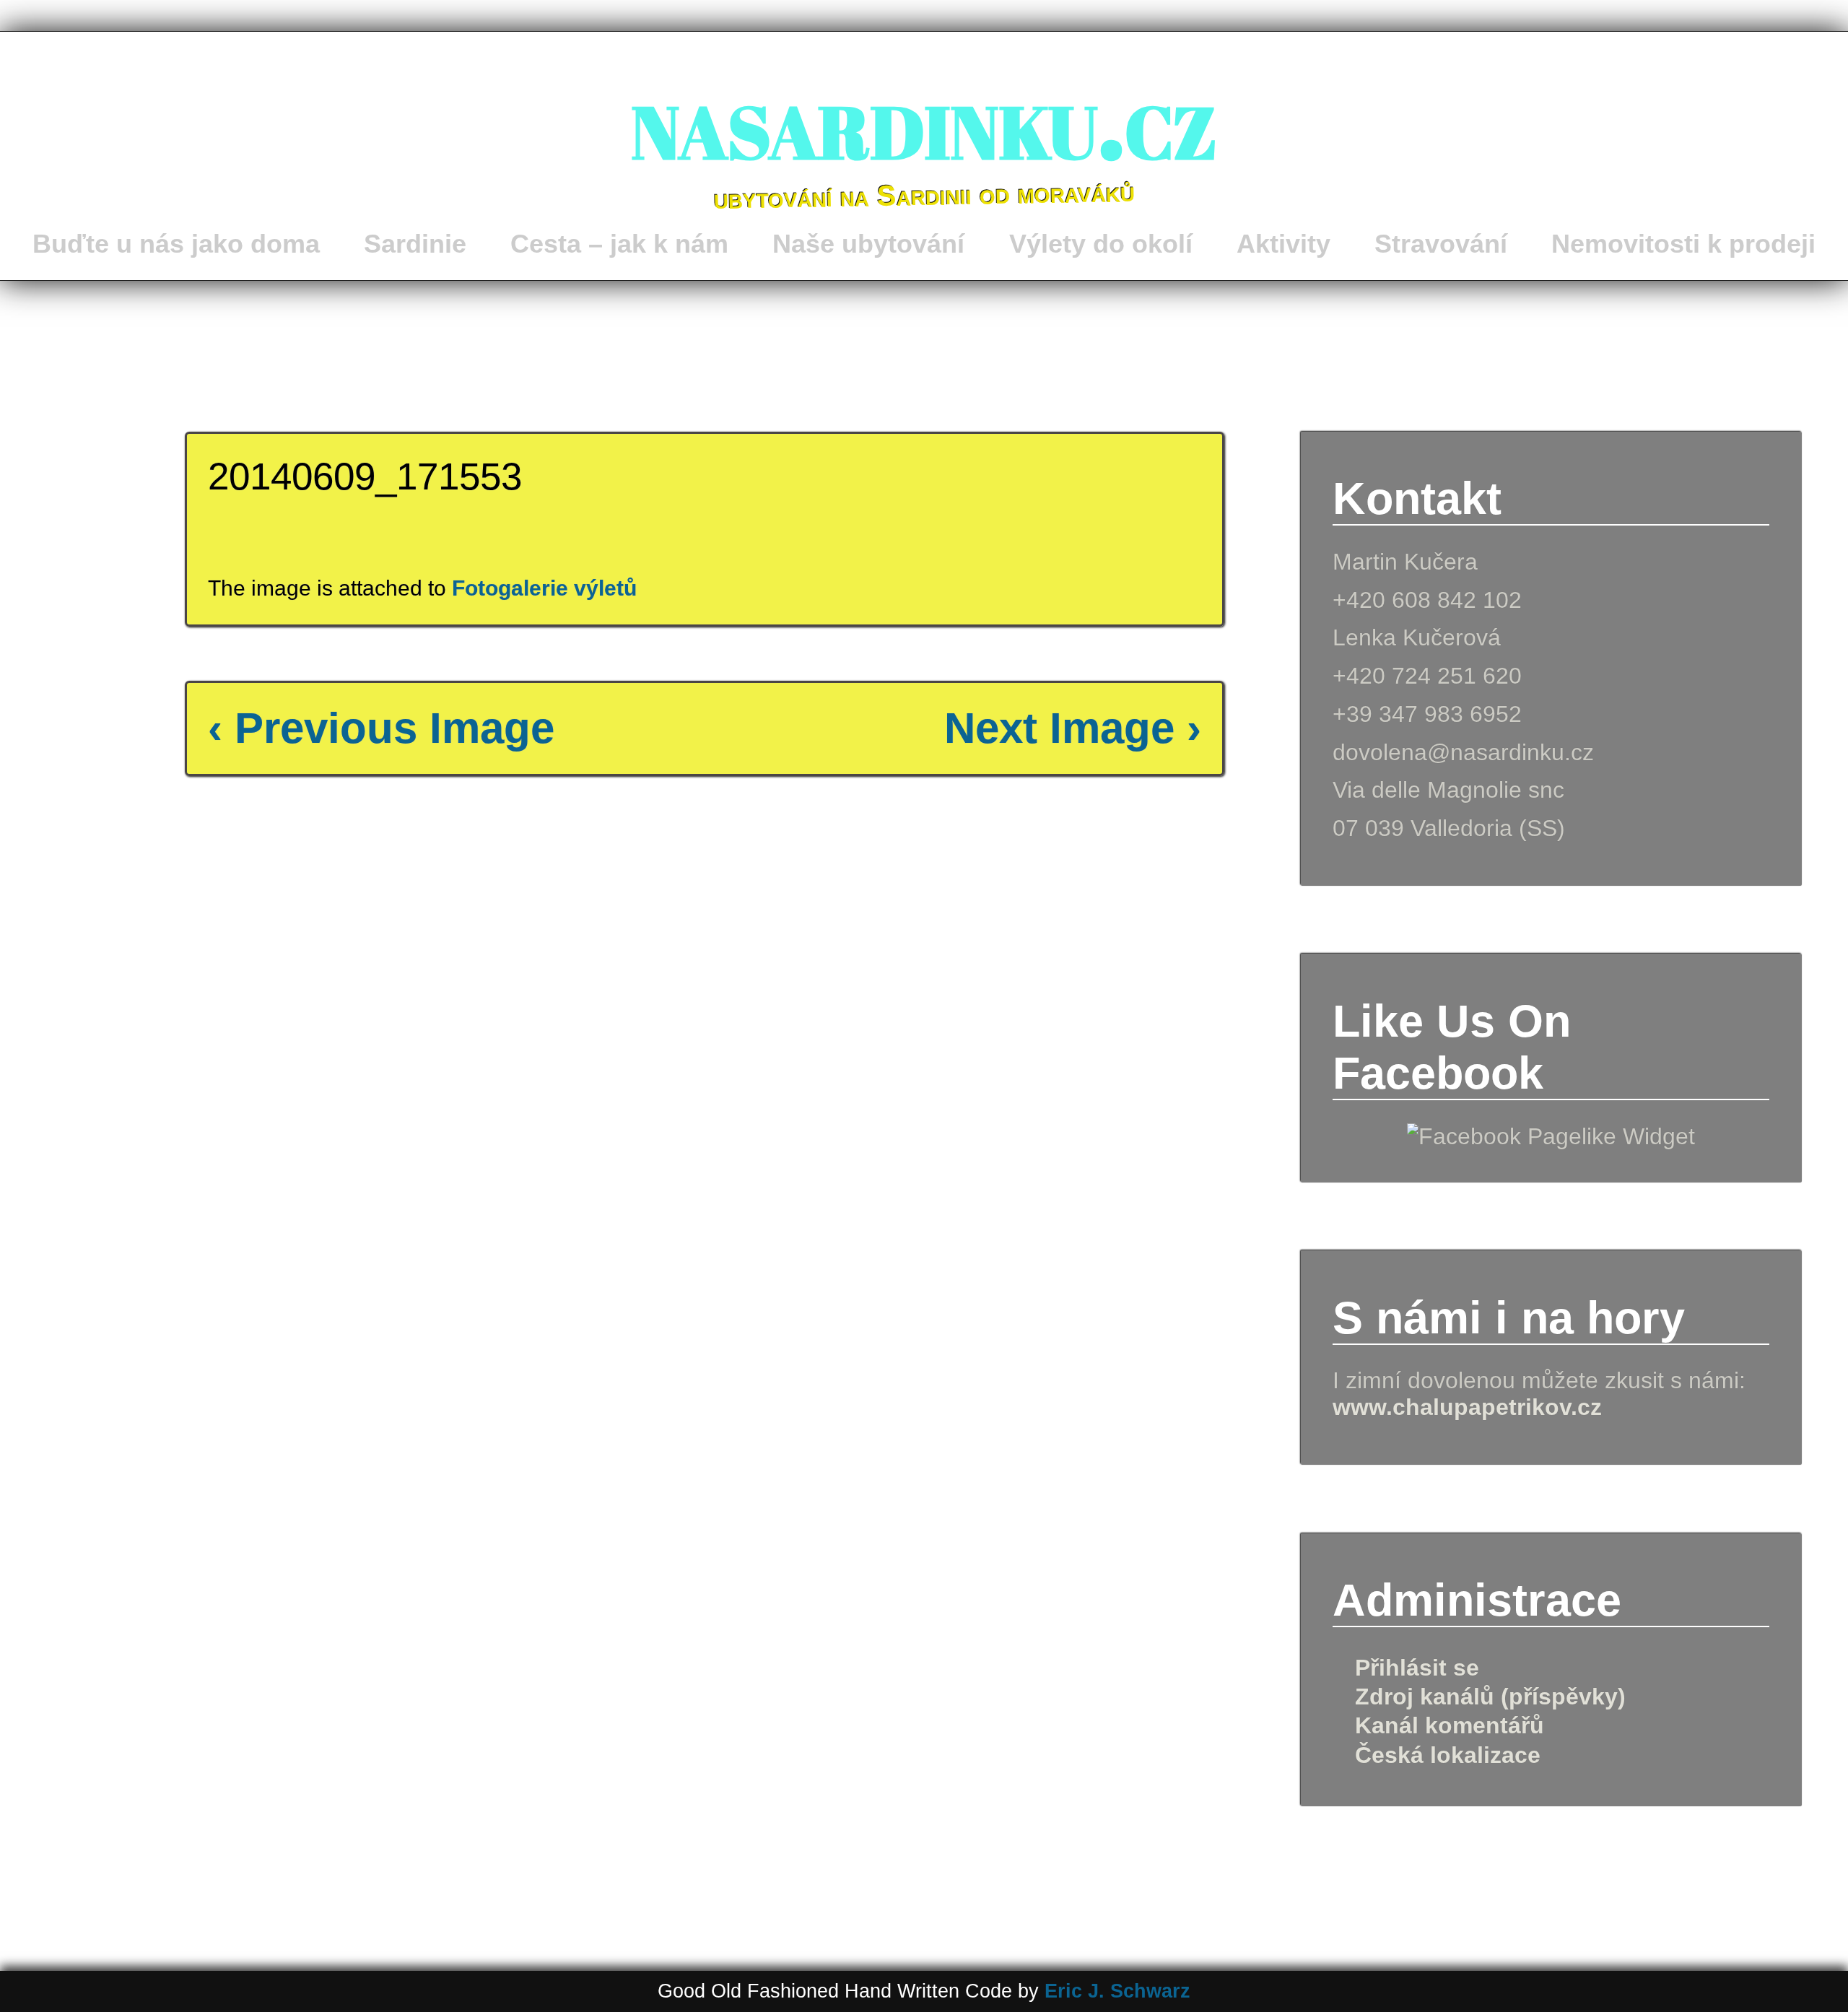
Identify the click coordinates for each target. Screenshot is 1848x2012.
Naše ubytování (868, 244)
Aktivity (1283, 244)
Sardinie (415, 244)
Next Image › (1073, 728)
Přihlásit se (1417, 1668)
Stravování (1441, 244)
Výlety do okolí (1101, 244)
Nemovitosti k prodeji (1683, 244)
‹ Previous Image (381, 728)
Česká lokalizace (1448, 1755)
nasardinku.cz (924, 119)
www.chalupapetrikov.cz (1467, 1407)
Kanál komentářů (1450, 1725)
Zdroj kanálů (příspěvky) (1490, 1697)
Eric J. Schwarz (1117, 1991)
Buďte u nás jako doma (176, 244)
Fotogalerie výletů (544, 588)
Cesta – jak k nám (619, 244)
